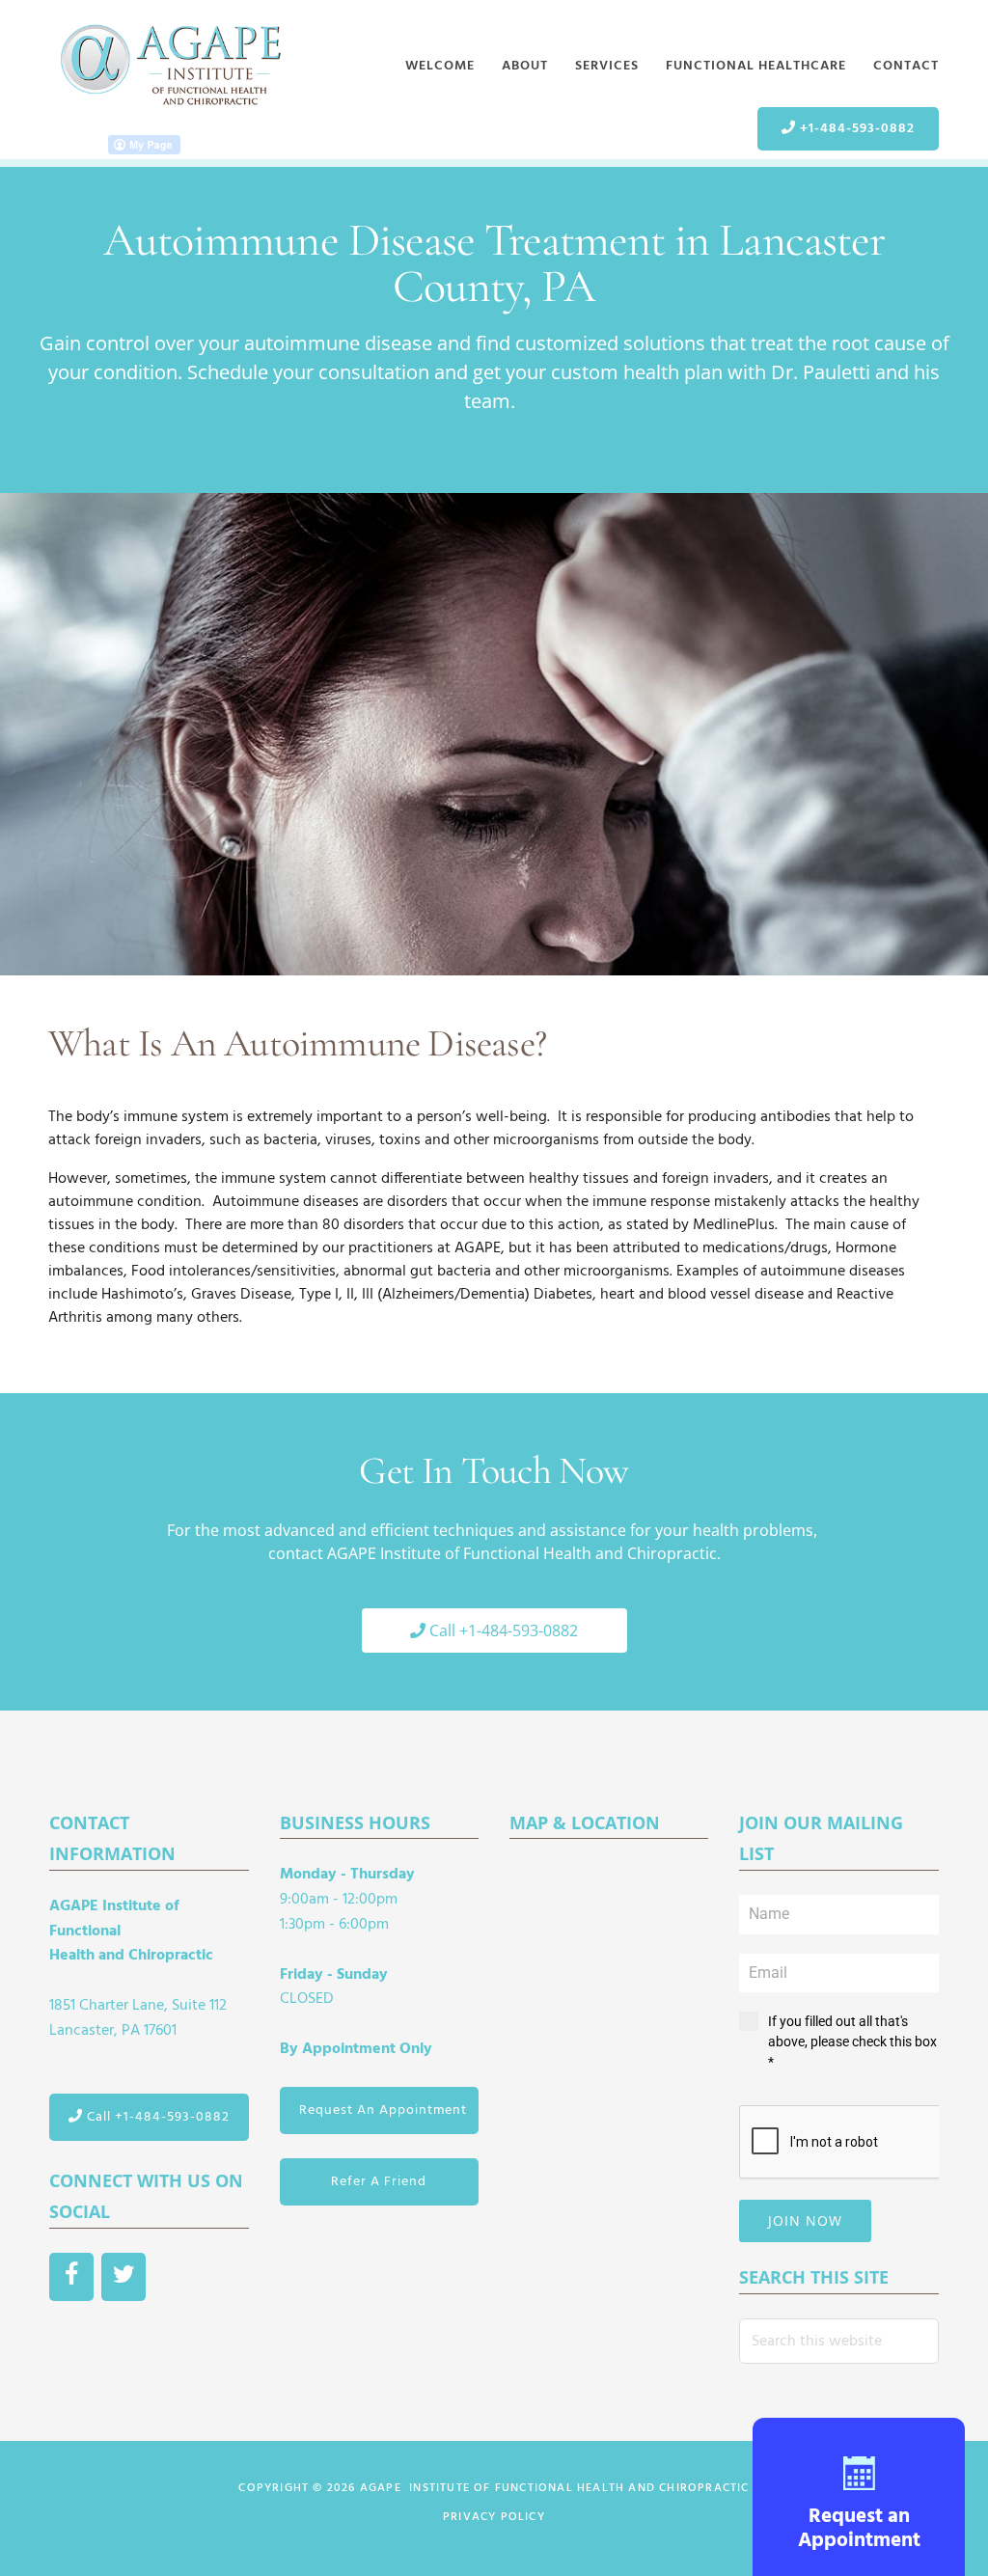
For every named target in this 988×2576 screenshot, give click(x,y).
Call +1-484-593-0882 (156, 2117)
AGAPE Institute (170, 66)
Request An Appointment (383, 2110)
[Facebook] (71, 2277)
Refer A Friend (379, 2182)
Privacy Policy (494, 2517)
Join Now (805, 2220)
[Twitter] (123, 2277)
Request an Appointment (859, 2529)
